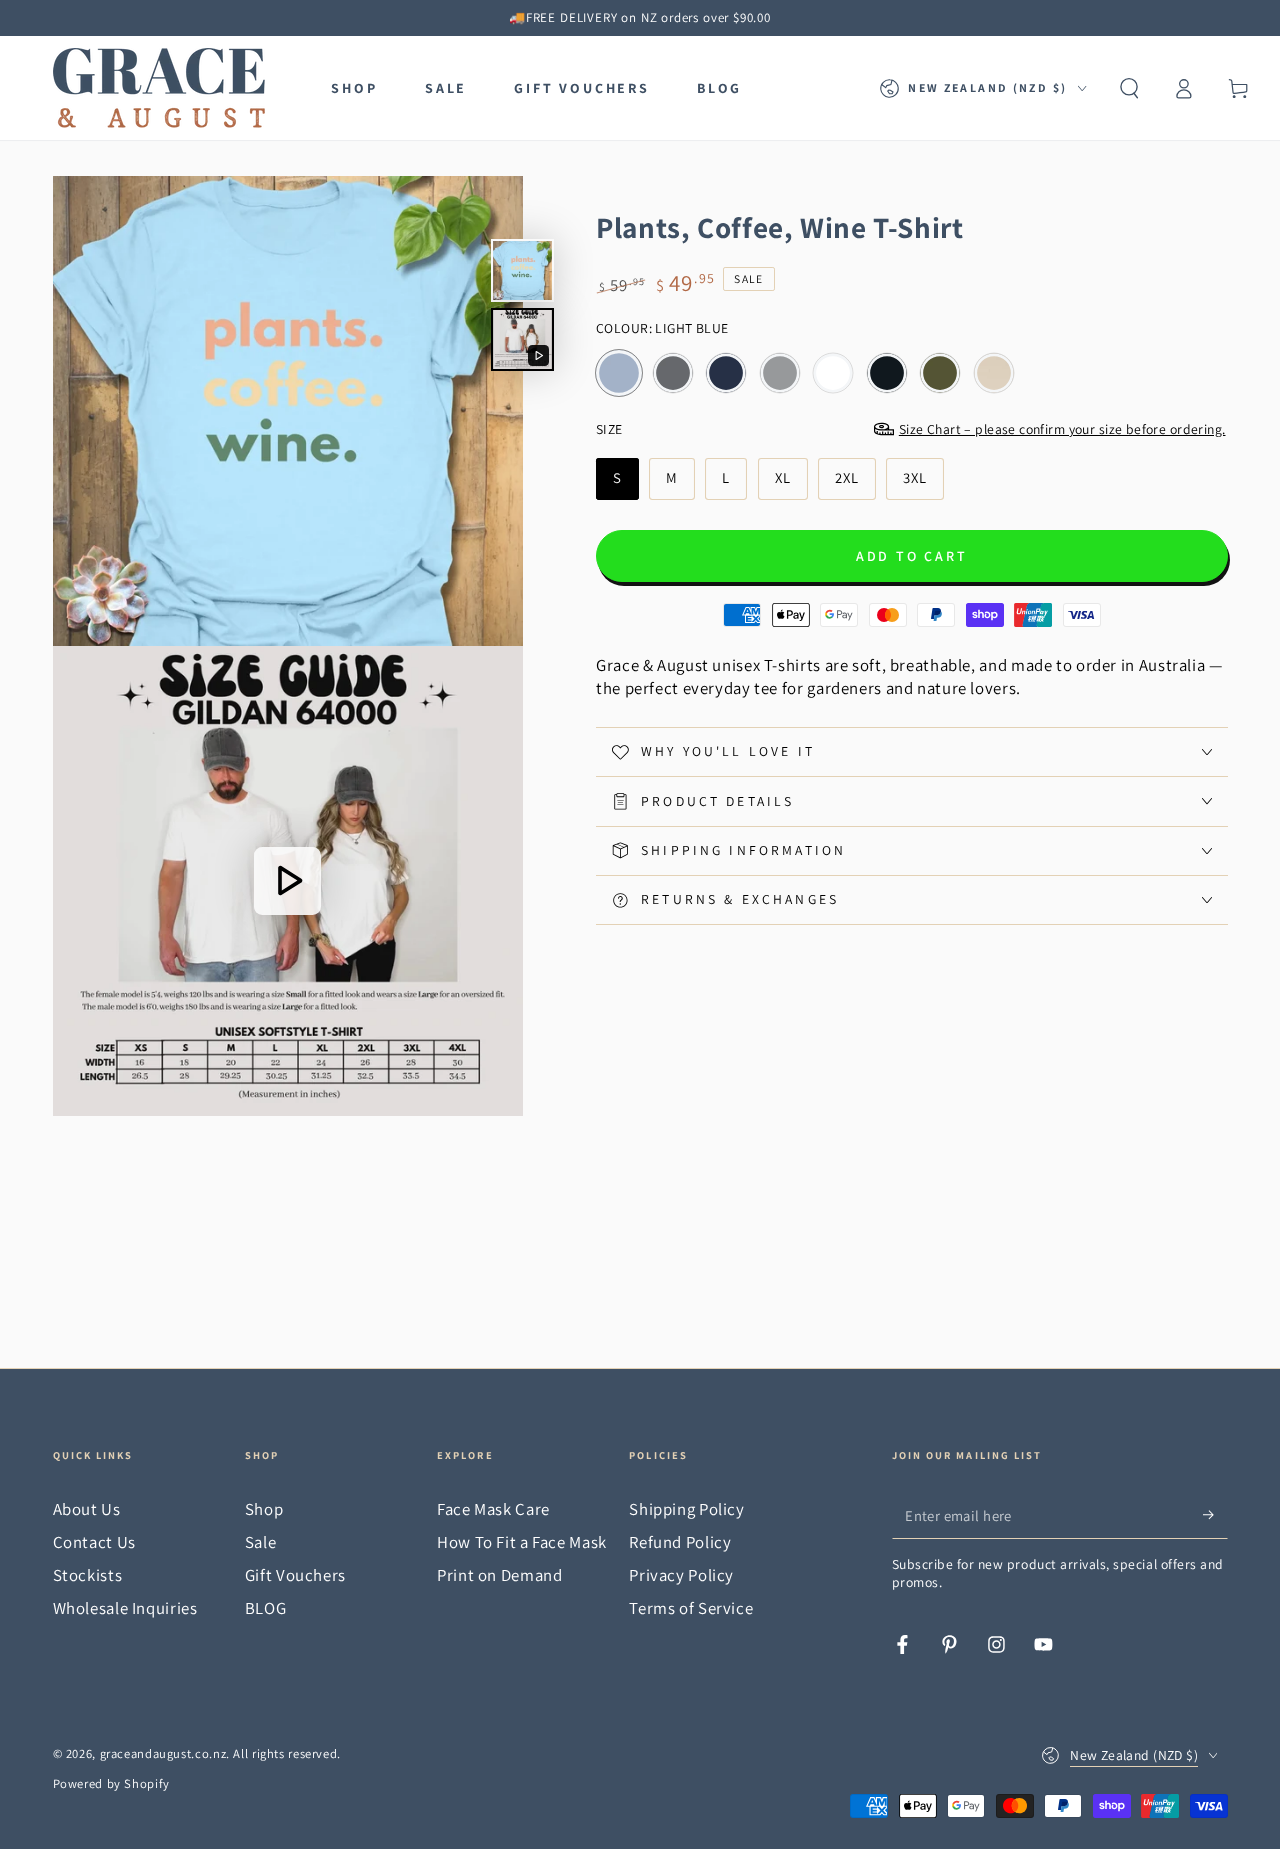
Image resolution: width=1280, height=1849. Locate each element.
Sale (261, 1542)
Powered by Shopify (111, 1783)
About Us (87, 1509)
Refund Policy (680, 1542)
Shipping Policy (686, 1509)
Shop (264, 1509)
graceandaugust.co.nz (163, 1753)
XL (791, 483)
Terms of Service (691, 1608)
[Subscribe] (1215, 1515)
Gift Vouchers (295, 1575)
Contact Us (94, 1542)
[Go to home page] (159, 88)
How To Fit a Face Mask (522, 1542)
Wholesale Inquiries (125, 1608)
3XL (923, 483)
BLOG (266, 1608)
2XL (855, 483)
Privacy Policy (681, 1575)
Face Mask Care (493, 1509)
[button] (1129, 88)
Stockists (88, 1575)
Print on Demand (499, 1575)
